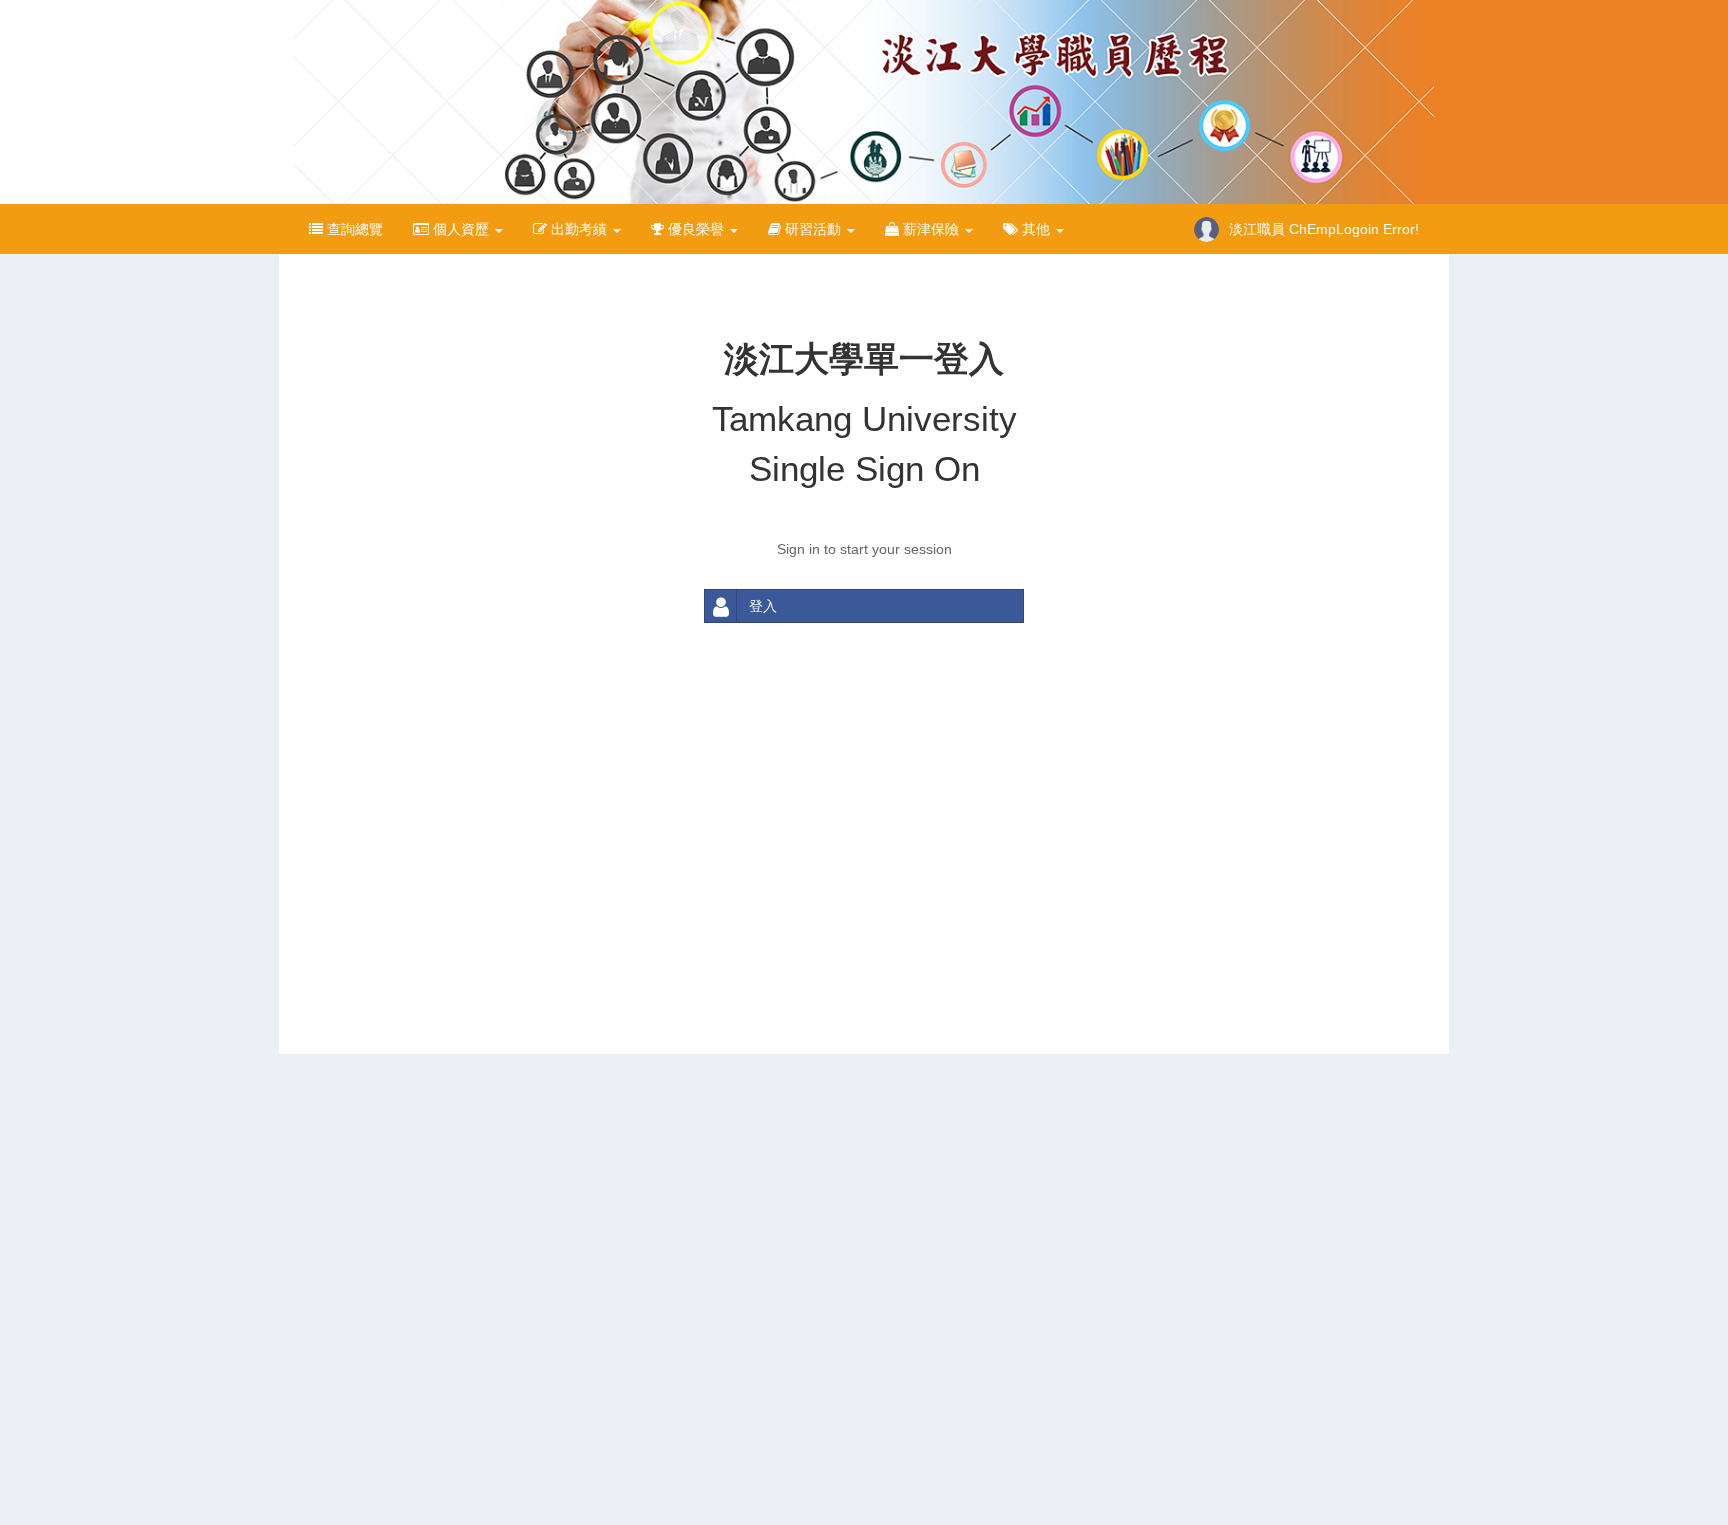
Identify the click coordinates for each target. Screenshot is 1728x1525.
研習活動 (813, 229)
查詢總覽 (353, 229)
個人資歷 (461, 229)
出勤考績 (579, 229)
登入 (763, 606)
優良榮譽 (696, 229)
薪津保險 (931, 229)
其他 (1036, 229)
